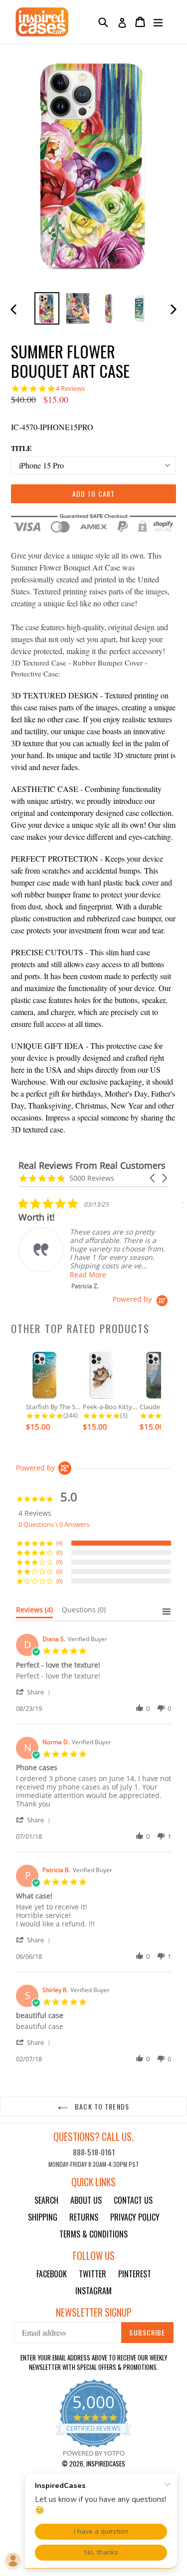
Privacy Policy (135, 2217)
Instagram (93, 2291)
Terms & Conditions (93, 2234)
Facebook (52, 2274)
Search (46, 2200)
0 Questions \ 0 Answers (54, 1524)
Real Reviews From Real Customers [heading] (92, 1166)
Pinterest (135, 2274)
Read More (88, 1275)
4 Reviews (70, 389)
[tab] (34, 1612)
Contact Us (133, 2200)
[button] (153, 1178)
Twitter (93, 2274)
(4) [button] (59, 1543)
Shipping (43, 2217)
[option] (47, 308)
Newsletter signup (94, 2312)
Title (21, 448)
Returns (84, 2217)
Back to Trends (101, 2106)
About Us (86, 2200)
